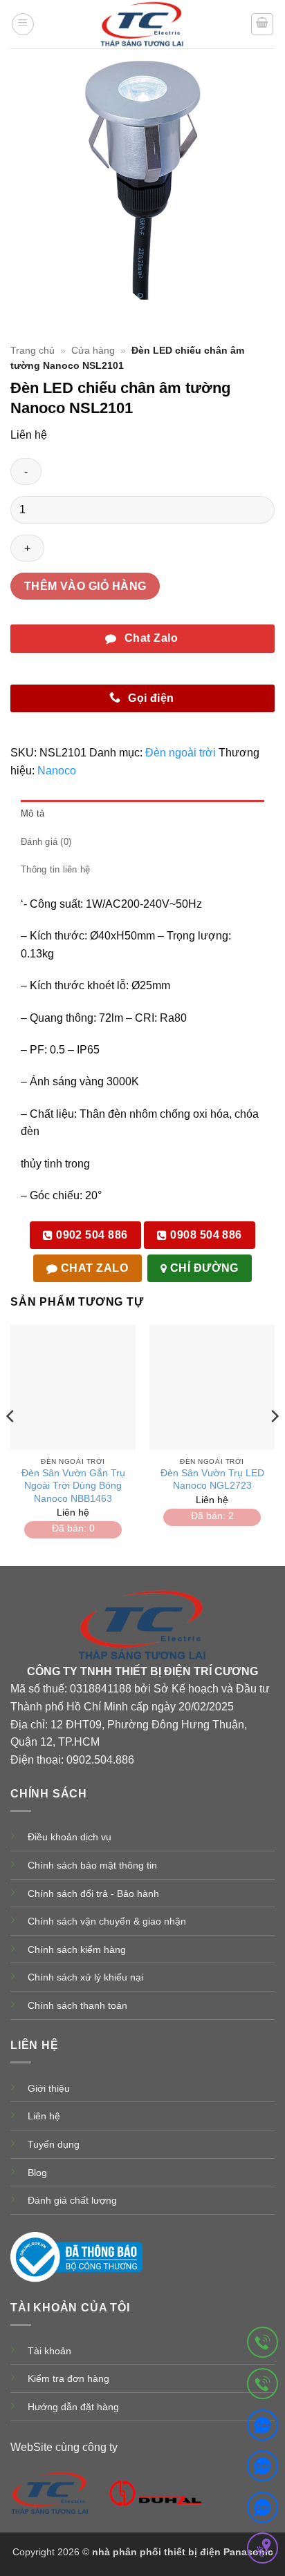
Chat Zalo (93, 1268)
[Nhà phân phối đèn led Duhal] (156, 2492)
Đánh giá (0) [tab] (46, 842)
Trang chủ (33, 351)
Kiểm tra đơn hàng (68, 2378)
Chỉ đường (203, 1268)
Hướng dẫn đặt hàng (73, 2407)
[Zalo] (263, 2428)
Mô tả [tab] (33, 813)
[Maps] (263, 2551)
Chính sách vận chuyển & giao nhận (107, 1921)
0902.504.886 (100, 1760)
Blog (37, 2173)
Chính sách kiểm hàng (77, 1949)
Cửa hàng (93, 351)
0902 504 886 (91, 1235)
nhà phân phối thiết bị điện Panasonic (183, 2552)
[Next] (274, 1444)
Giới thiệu (49, 2088)
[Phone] (263, 2345)
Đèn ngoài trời (181, 753)
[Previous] (11, 1444)
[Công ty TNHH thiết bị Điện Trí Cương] (50, 2492)
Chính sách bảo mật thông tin (92, 1865)
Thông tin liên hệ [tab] (55, 869)
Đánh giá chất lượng (72, 2200)
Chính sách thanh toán (77, 2005)
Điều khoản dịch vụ (70, 1837)
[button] (23, 24)
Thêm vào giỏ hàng (85, 586)
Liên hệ (44, 2116)
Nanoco (57, 771)
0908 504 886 (205, 1235)
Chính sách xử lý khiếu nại (85, 1977)
